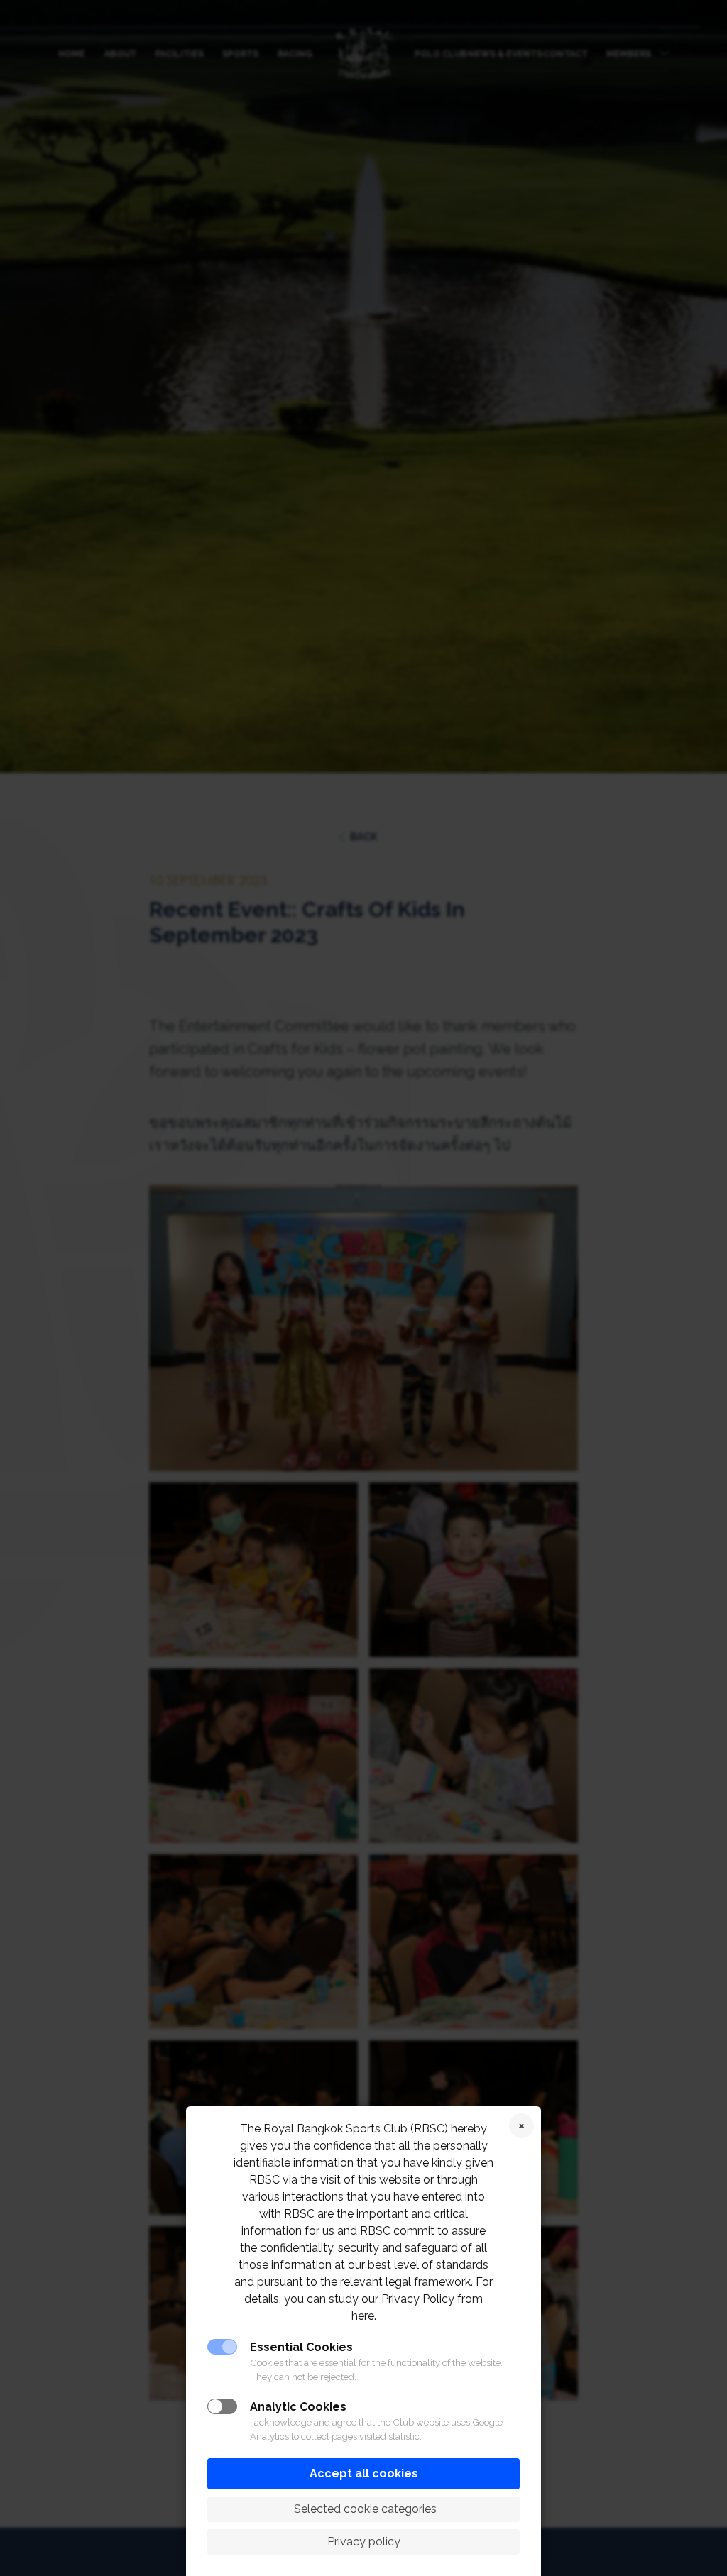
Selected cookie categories (364, 2509)
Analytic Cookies (298, 2407)
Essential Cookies (301, 2347)
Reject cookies (521, 2126)
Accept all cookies (364, 2473)
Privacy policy (364, 2542)
